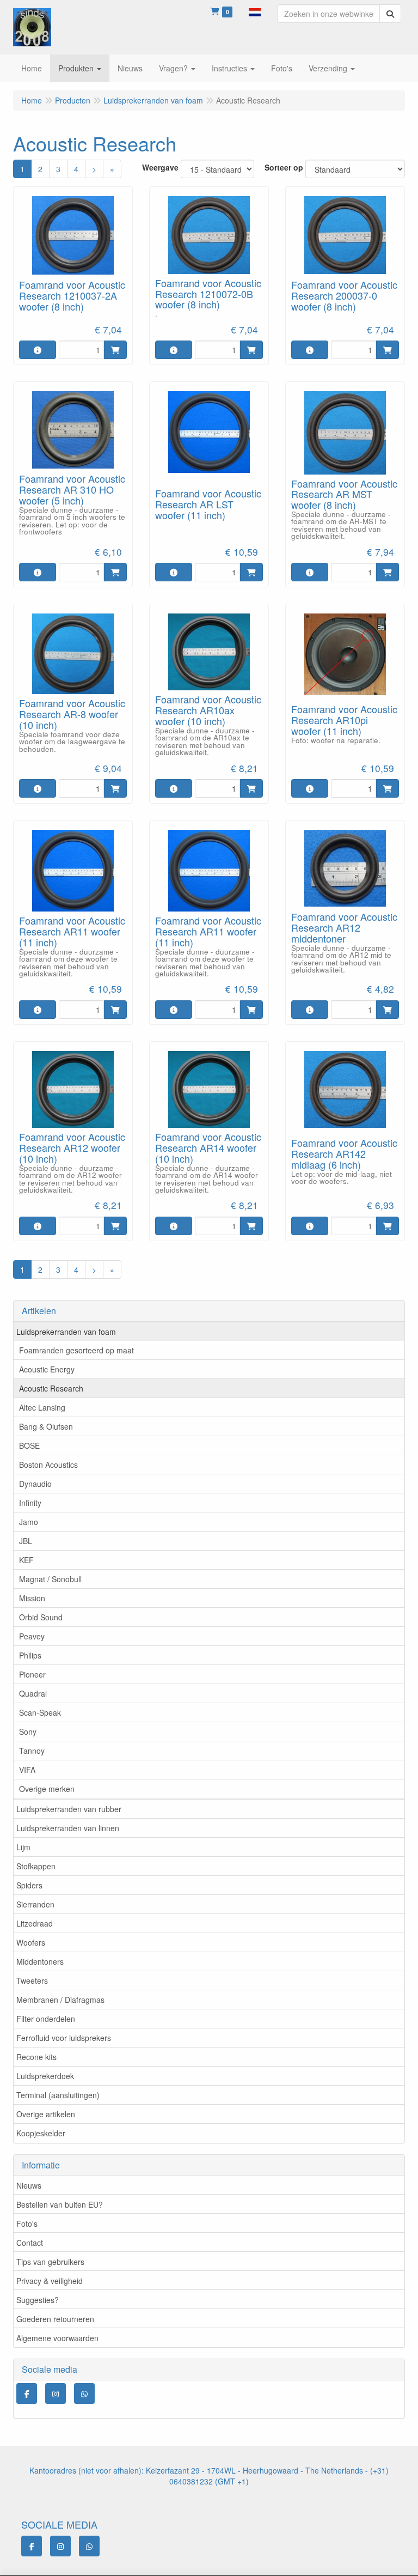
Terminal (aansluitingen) (58, 2095)
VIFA (27, 1770)
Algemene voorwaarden (57, 2338)
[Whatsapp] (84, 2393)
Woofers (31, 1942)
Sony (28, 1731)
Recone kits (36, 2057)
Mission (32, 1598)
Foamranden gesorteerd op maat (76, 1350)
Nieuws (29, 2185)
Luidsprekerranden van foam (66, 1332)
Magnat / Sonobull (50, 1579)
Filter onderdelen (46, 2019)
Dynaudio (35, 1484)
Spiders (29, 1885)
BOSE (29, 1445)
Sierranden (35, 1904)
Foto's (27, 2223)
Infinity (30, 1503)
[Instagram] (56, 2393)
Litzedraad (35, 1923)
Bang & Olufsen (46, 1426)
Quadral (33, 1693)
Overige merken (47, 1789)
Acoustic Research (51, 1388)
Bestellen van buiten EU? (60, 2204)
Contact (30, 2243)
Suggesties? (38, 2300)
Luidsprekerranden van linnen (68, 1828)
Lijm (23, 1847)
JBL (26, 1541)
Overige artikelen (46, 2114)
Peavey (32, 1636)
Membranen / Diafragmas (60, 2000)
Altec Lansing (42, 1407)
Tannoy (32, 1751)
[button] (255, 11)
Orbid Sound (41, 1617)
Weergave (160, 167)
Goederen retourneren (55, 2319)
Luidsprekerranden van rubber (69, 1809)
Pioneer (32, 1674)
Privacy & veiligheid (50, 2281)
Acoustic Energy (47, 1369)
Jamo (29, 1522)
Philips (30, 1655)
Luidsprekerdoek (45, 2076)
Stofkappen (36, 1866)
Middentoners (40, 1961)
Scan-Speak (40, 1712)
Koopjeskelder (41, 2133)
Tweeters (32, 1980)
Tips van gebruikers (50, 2262)
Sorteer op (284, 167)
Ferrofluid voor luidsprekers (64, 2038)
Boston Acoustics (48, 1465)
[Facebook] (27, 2393)
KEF (26, 1560)
